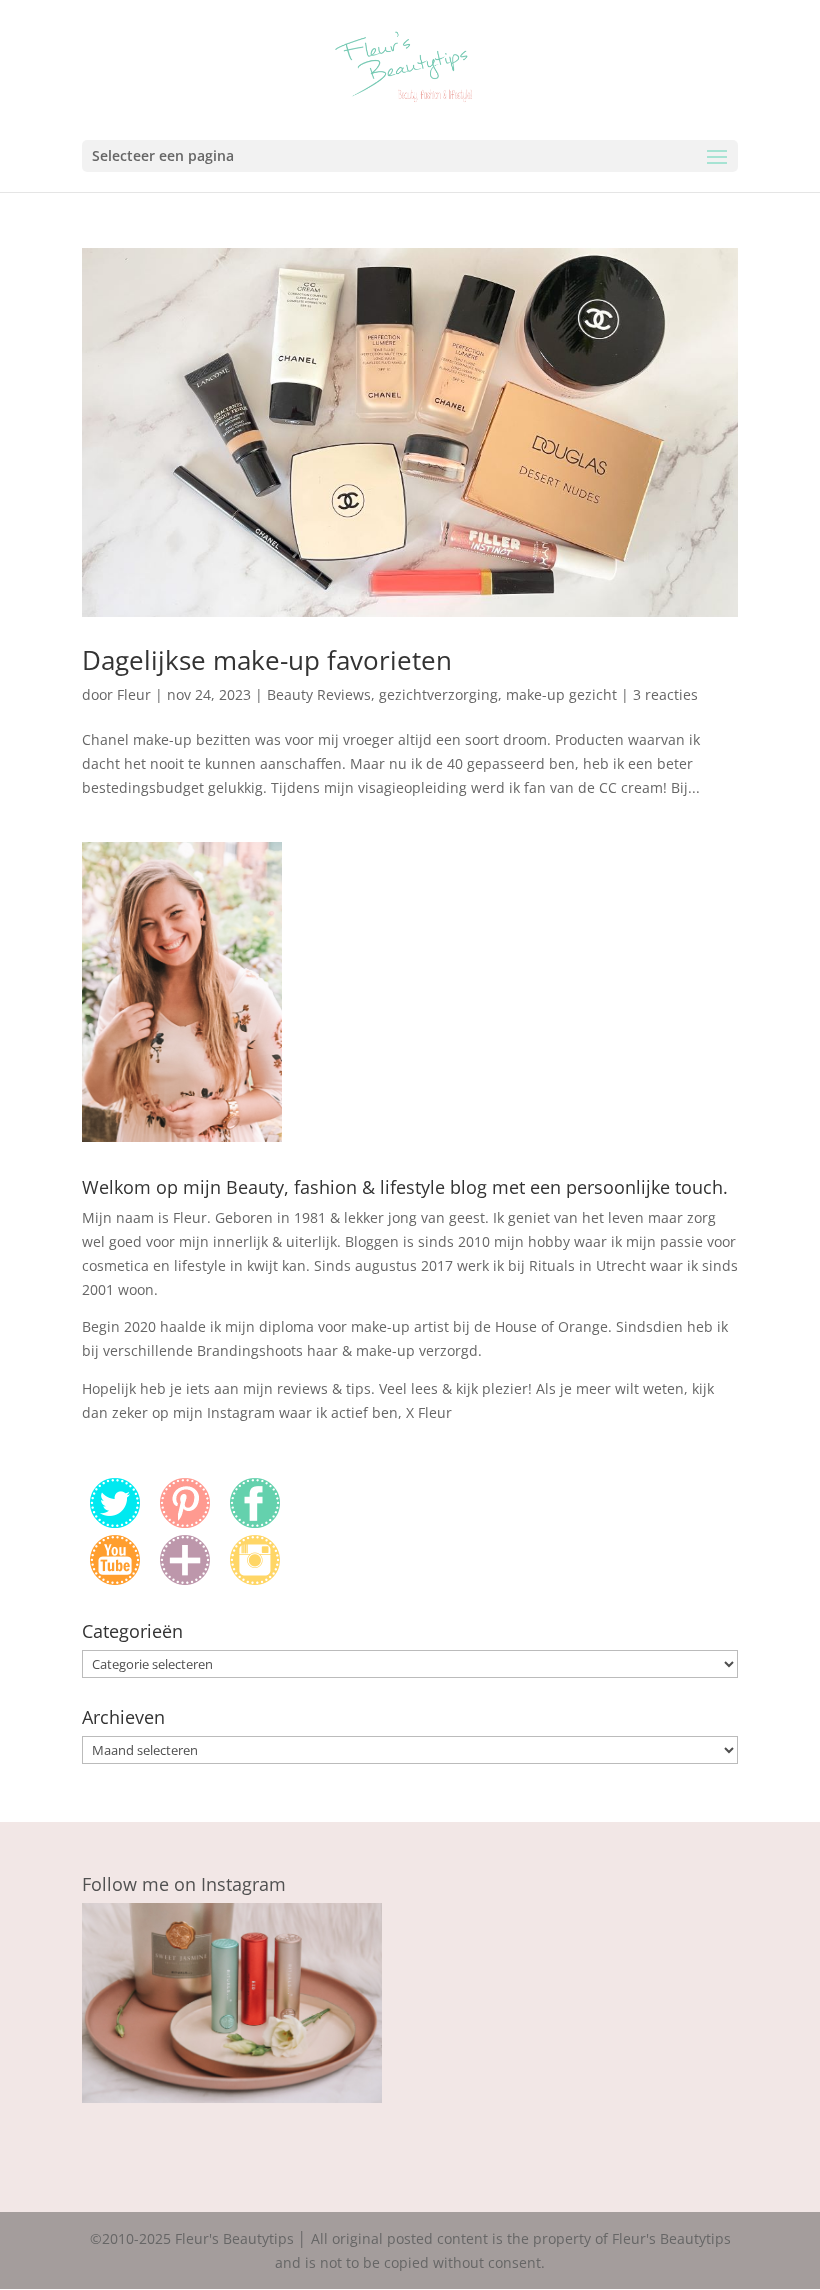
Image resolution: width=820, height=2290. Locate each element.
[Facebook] (255, 1522)
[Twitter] (115, 1522)
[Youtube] (115, 1579)
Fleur (134, 694)
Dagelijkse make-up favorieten (267, 660)
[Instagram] (255, 1579)
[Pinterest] (185, 1522)
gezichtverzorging (438, 694)
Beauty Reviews (319, 694)
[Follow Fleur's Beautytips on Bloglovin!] (185, 1579)
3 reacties (665, 694)
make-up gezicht (561, 694)
